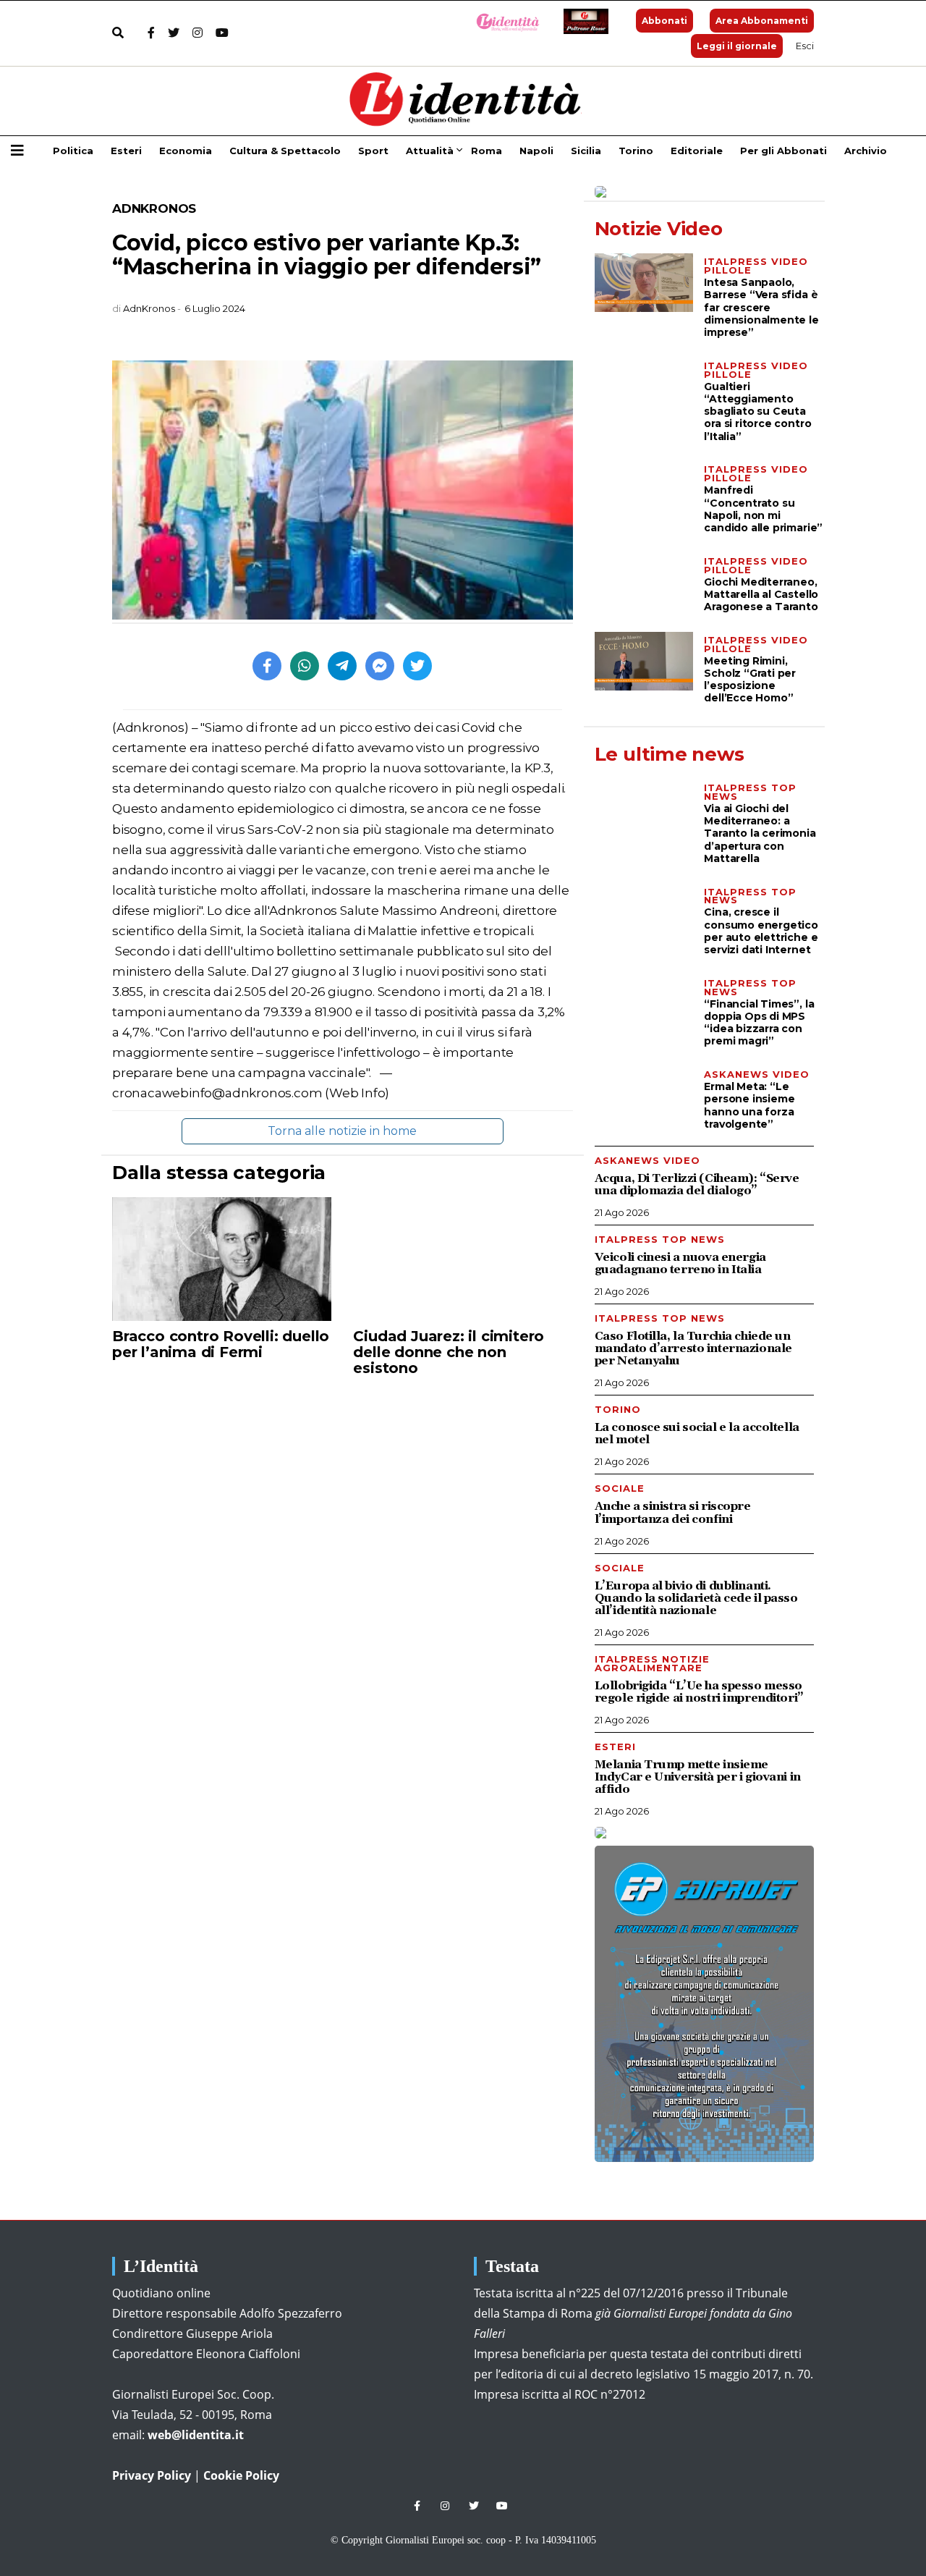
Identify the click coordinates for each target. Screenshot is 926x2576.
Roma (487, 151)
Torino (636, 151)
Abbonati (664, 21)
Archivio (866, 151)
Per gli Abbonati (783, 151)
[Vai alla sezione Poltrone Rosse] (583, 21)
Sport (373, 151)
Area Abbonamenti (762, 21)
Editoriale (697, 151)
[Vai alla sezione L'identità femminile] (502, 21)
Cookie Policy (241, 2475)
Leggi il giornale (737, 46)
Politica (73, 151)
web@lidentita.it (196, 2435)
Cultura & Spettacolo (285, 151)
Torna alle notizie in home (342, 1131)
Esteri (126, 151)
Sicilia (586, 151)
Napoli (536, 151)
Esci (805, 46)
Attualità (430, 151)
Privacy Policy (152, 2475)
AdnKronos (154, 208)
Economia (186, 151)
